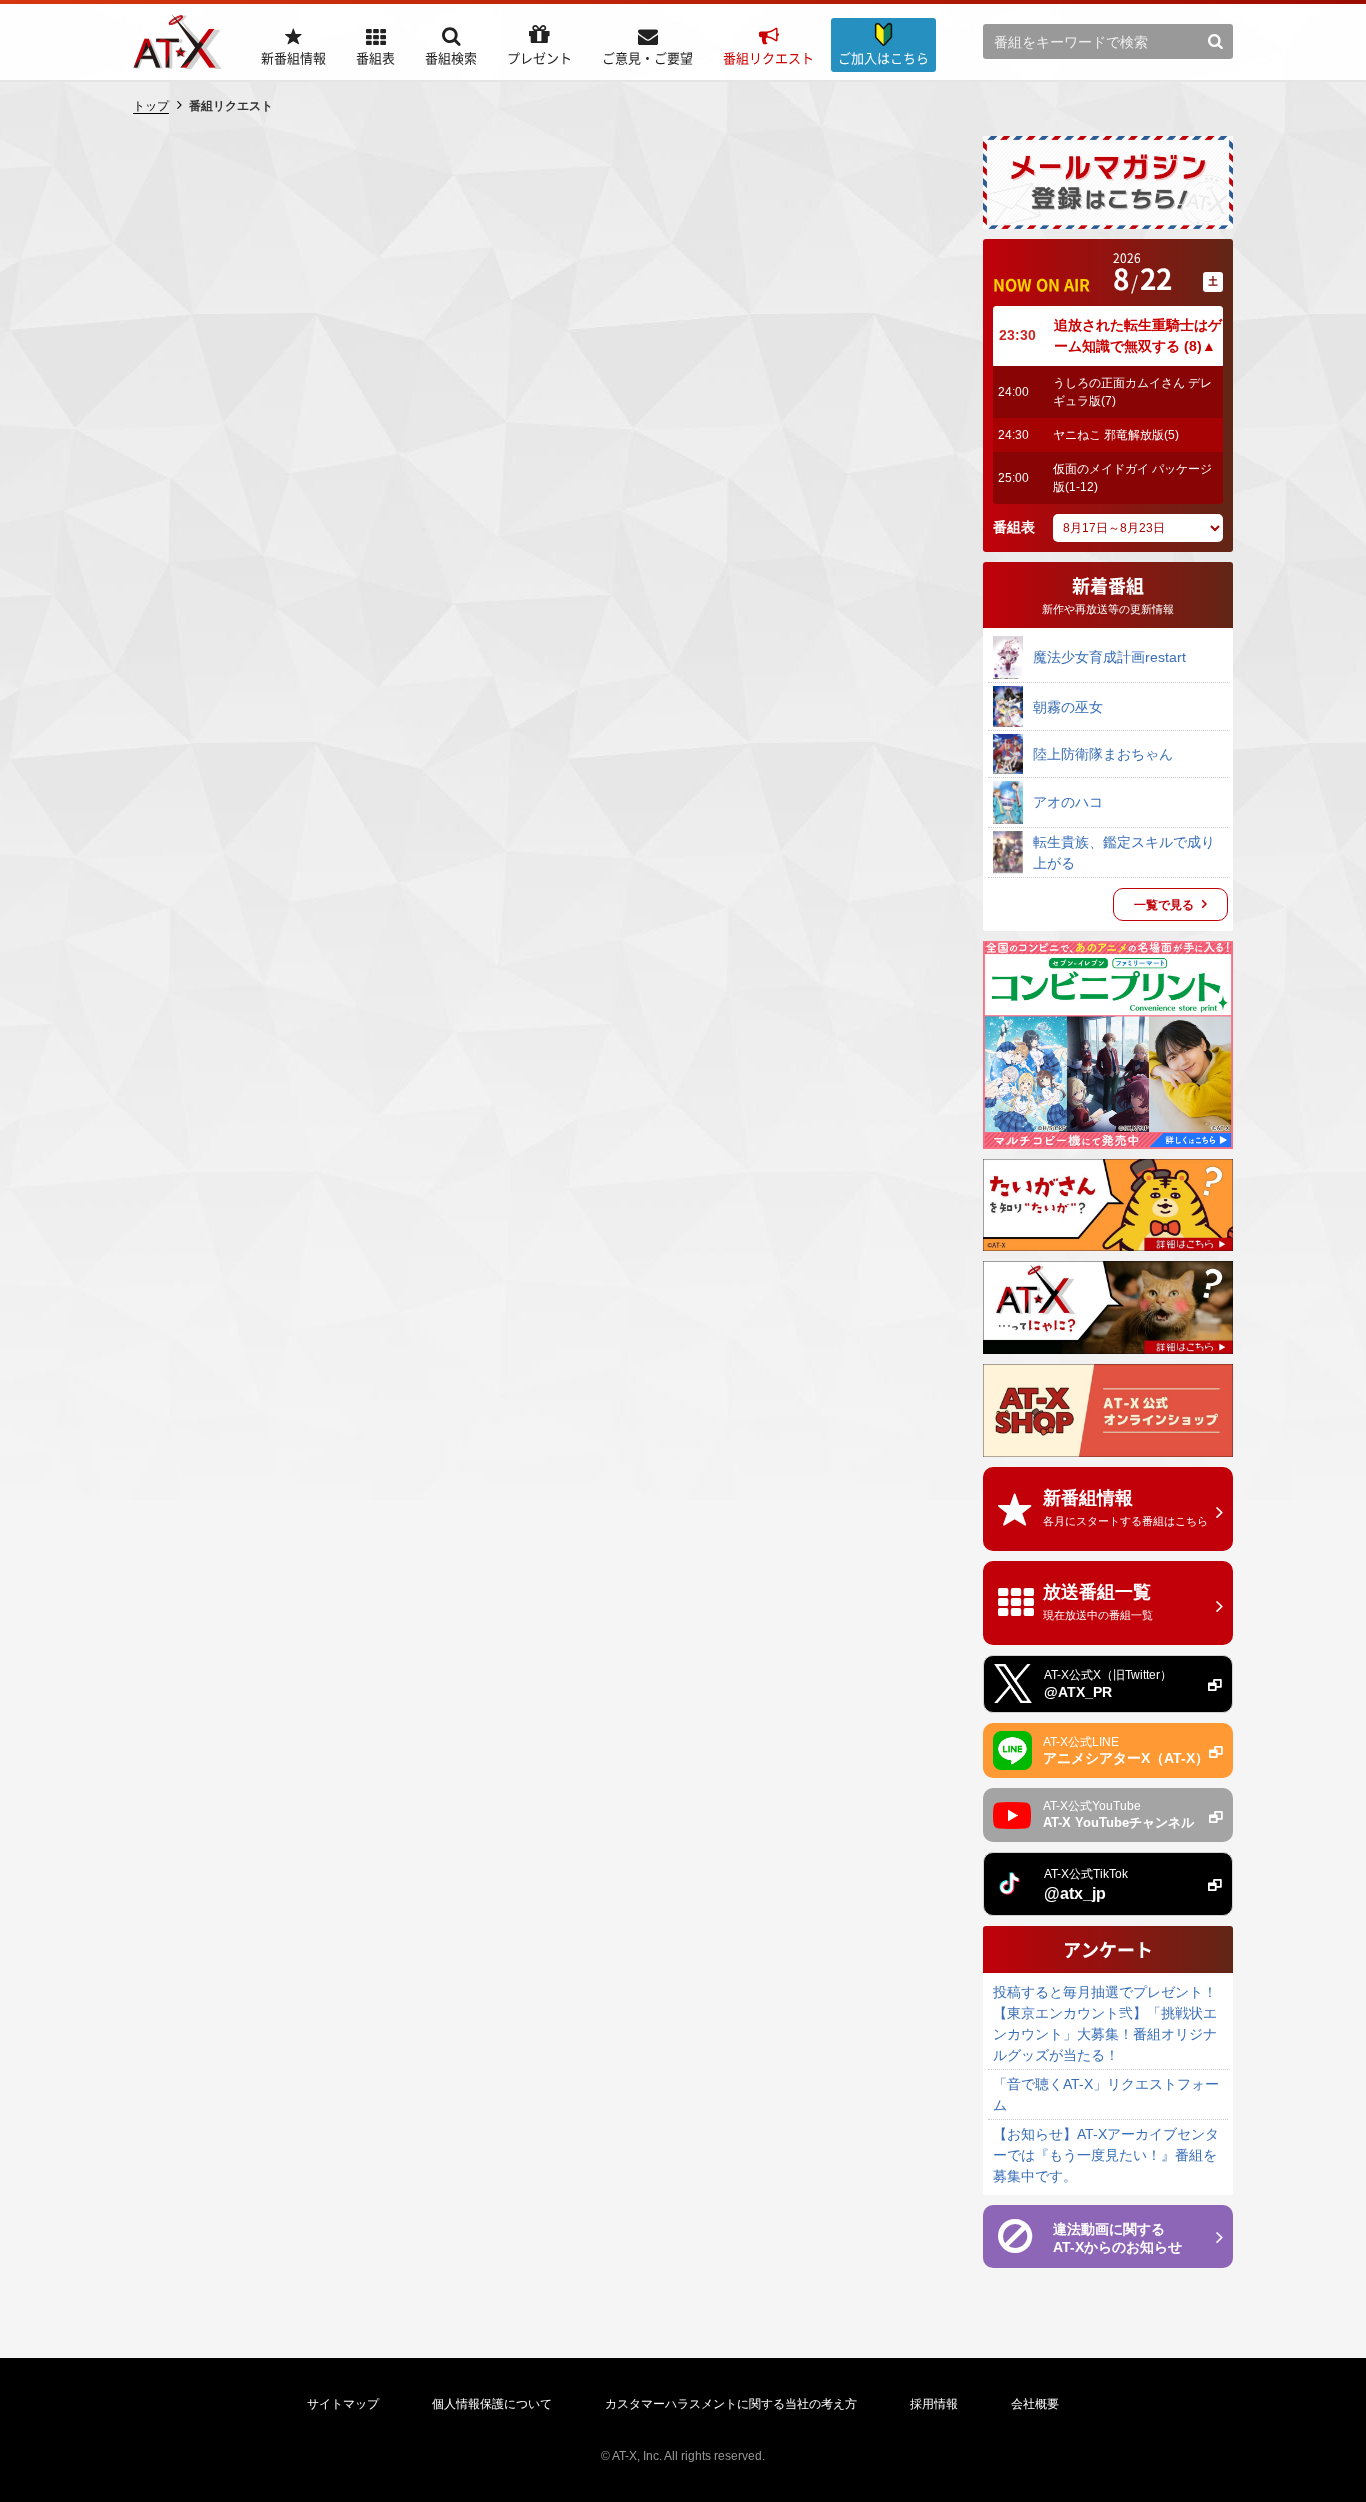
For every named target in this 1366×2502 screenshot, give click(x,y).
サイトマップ (343, 2404)
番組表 (1014, 527)
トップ (151, 106)
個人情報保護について (492, 2404)
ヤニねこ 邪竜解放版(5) (1116, 435)
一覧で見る (1164, 905)
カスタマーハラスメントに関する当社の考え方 (731, 2404)
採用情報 (934, 2404)
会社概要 (1035, 2404)
